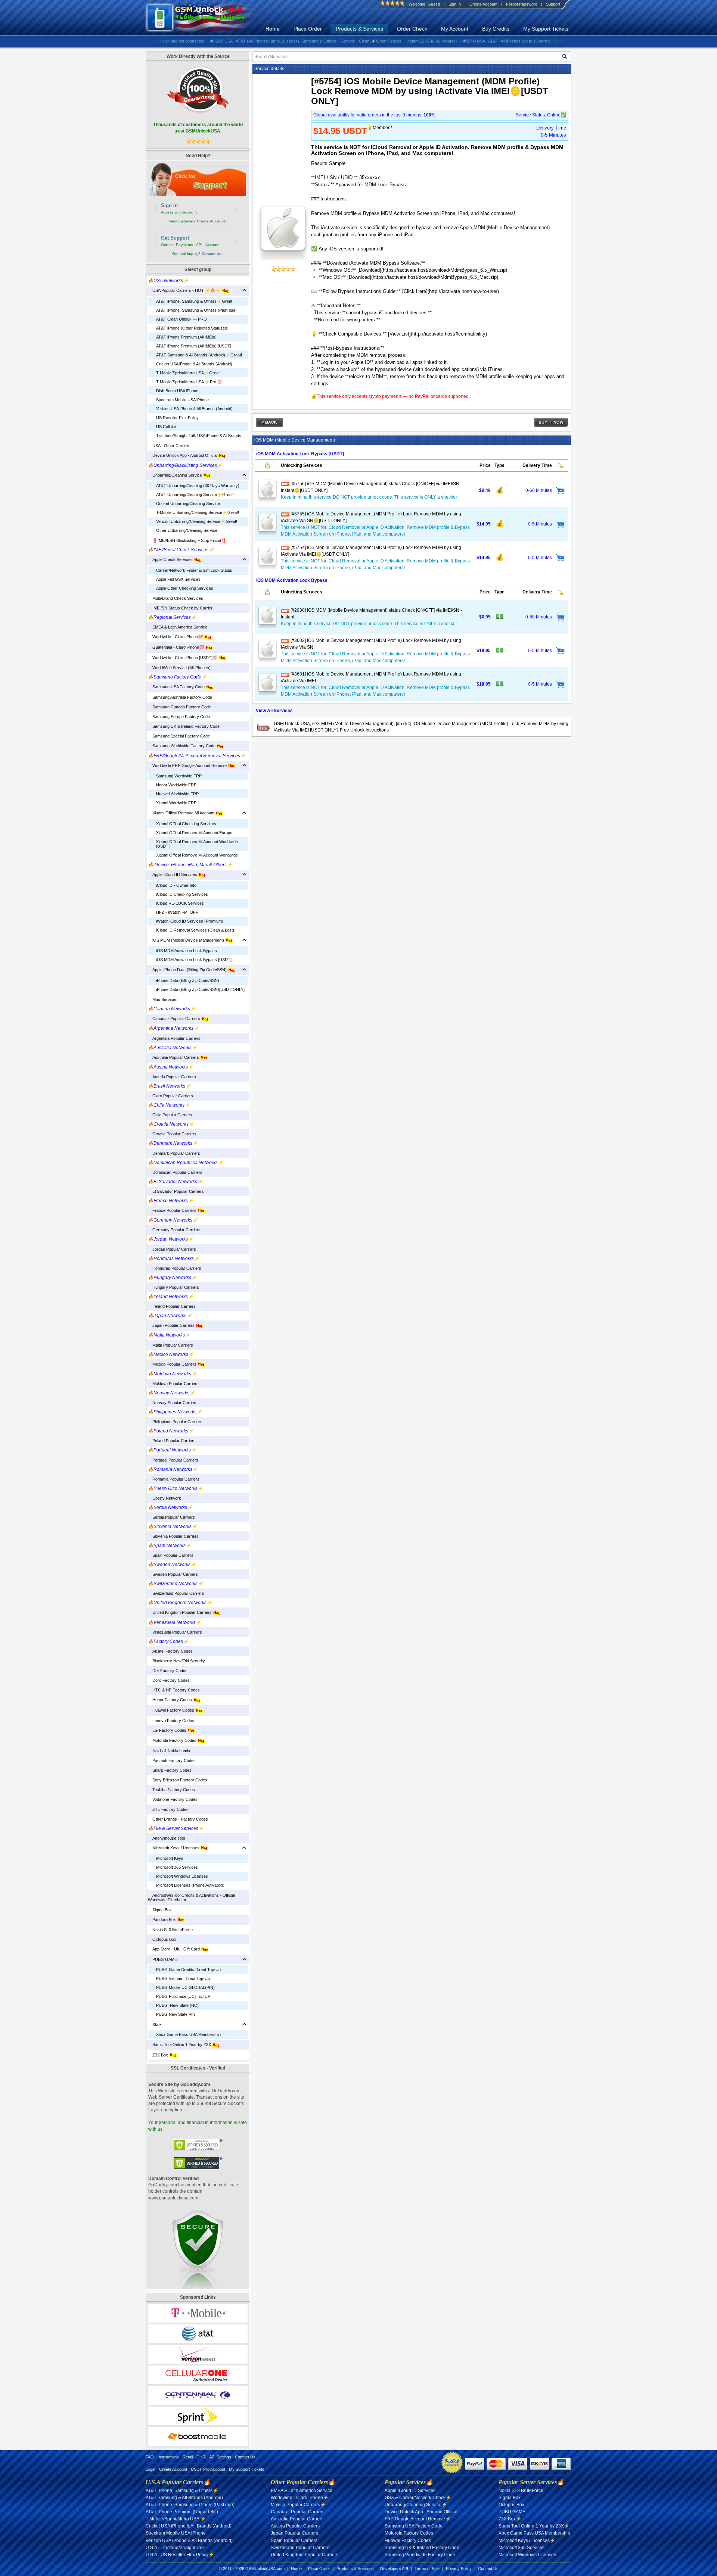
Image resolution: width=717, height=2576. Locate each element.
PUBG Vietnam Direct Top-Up (183, 1978)
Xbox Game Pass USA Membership (188, 2034)
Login (150, 2469)
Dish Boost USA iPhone (177, 391)
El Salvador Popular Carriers (176, 1191)
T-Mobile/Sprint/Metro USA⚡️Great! (188, 373)
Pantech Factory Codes (172, 1761)
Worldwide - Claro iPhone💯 (176, 637)
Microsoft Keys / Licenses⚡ (527, 2541)
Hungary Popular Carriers (173, 1287)
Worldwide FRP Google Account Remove (188, 765)
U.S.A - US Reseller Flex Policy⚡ (180, 2555)
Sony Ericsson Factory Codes (178, 1780)
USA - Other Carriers (169, 446)
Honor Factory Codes (170, 1700)
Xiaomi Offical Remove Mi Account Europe (194, 833)
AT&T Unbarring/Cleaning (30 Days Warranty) (198, 486)
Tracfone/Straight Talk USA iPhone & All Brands (199, 436)
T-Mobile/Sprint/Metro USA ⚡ (176, 2519)
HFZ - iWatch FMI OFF (177, 912)
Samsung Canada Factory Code (179, 707)
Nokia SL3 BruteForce (170, 1930)
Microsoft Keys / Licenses (174, 1848)
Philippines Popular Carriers (175, 1422)
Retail (188, 2457)
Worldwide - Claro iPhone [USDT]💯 (183, 658)
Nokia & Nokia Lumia (169, 1751)
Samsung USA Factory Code (177, 687)
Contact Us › (213, 254)
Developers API (394, 2569)
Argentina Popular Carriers (174, 1038)
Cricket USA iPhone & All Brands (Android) (194, 364)
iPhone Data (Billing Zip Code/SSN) (188, 980)
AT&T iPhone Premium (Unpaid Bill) (182, 2512)
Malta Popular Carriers (170, 1345)
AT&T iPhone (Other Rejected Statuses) (192, 328)
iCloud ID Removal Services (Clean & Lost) (195, 930)
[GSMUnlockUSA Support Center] (198, 179)
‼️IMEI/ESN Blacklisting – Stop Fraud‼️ (187, 540)
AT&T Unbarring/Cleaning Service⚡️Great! (195, 495)
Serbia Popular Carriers (171, 1517)
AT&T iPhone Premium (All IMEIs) (186, 337)
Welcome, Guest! (424, 4)
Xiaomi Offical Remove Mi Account (182, 813)
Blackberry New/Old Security (176, 1661)
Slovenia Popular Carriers (173, 1536)
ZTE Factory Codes (168, 1809)
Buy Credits (496, 29)
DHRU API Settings (214, 2457)
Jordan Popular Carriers (172, 1249)
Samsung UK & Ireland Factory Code (184, 726)
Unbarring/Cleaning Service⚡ (416, 2505)
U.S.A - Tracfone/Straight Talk (175, 2548)
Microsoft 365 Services (177, 1867)
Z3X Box (159, 2055)
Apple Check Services (171, 559)
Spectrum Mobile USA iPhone (182, 400)
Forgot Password (522, 4)
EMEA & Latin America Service (178, 627)
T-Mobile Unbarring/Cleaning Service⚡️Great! (198, 512)
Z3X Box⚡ (510, 2519)
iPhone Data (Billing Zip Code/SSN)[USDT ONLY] (200, 989)
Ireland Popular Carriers (172, 1306)
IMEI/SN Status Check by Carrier (180, 608)
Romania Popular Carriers (174, 1479)
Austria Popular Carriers (172, 1077)
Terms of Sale (427, 2569)
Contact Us (245, 2457)
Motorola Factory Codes (173, 1740)
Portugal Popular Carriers (173, 1460)
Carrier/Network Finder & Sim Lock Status (194, 570)
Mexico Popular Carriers (173, 1364)
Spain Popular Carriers (171, 1555)
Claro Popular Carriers (170, 1096)
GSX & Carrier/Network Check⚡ (418, 2498)
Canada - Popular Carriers (175, 1019)
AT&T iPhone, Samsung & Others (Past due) (196, 310)
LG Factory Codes (168, 1730)
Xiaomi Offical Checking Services (186, 824)
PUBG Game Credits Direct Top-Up (188, 1970)
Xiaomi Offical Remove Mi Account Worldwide (197, 855)
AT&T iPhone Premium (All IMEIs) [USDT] (194, 346)
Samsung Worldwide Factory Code (182, 746)
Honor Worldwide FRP (176, 785)
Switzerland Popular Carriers (176, 1593)
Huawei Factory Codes (172, 1710)
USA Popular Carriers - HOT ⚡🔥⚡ (185, 290)
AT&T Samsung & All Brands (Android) (184, 2498)
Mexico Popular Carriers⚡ (298, 2505)
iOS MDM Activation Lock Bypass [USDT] (194, 960)
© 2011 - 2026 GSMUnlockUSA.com (252, 2569)
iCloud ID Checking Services (182, 894)
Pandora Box (162, 1919)
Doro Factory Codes (169, 1680)
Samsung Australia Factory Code (180, 697)
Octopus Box (162, 1939)
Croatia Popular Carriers (172, 1134)
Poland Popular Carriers (172, 1441)
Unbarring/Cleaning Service (176, 475)
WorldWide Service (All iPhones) (179, 668)
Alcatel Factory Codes (170, 1651)
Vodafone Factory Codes (173, 1799)
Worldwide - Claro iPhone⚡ (300, 2498)
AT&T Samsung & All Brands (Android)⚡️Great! (199, 355)
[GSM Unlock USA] (204, 18)
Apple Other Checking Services (185, 588)
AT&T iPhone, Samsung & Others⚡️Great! (195, 301)
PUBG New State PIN (176, 2014)
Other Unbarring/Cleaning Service (187, 530)
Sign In (455, 4)
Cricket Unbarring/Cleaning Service (188, 503)
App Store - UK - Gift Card (174, 1949)
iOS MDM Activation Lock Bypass (187, 951)
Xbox (155, 2024)
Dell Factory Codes (168, 1671)
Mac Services (163, 999)
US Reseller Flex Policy (177, 418)
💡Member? (380, 128)
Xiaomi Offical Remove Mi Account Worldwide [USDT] (197, 844)
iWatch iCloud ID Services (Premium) (190, 921)
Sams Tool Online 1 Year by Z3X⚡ (534, 2526)
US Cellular (166, 427)
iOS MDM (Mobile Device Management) (187, 940)
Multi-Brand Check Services (176, 598)
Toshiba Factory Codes (171, 1790)
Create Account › (212, 221)
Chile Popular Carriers (170, 1115)
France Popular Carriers (173, 1210)
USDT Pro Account (208, 2469)
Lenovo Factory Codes (171, 1721)
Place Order (308, 29)
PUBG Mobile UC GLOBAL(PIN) (185, 1987)
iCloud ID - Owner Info (176, 885)
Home (273, 29)
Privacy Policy (459, 2569)
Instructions (168, 2457)
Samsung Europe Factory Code (179, 717)
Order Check (412, 29)
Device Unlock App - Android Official (183, 455)
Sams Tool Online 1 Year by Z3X (180, 2045)
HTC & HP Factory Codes (174, 1690)
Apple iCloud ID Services (173, 874)
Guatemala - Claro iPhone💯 (177, 647)
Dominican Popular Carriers (175, 1172)
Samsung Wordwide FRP (179, 776)
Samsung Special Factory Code (179, 736)
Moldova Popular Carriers (173, 1384)
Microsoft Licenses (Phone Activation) (190, 1885)
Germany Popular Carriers (174, 1230)
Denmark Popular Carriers (174, 1153)
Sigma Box (160, 1910)
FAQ (150, 2457)
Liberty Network (164, 1498)
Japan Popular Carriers (172, 1325)
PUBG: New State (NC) (177, 2005)
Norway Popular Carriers (173, 1403)
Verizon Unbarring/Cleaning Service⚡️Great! (197, 521)
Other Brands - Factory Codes (178, 1819)
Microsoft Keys (170, 1858)
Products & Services (359, 29)
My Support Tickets (546, 29)
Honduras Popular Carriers (175, 1268)
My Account (455, 29)
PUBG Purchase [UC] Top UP (183, 1996)
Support (553, 4)
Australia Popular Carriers (174, 1057)
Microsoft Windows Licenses (182, 1876)
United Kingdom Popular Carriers (180, 1612)
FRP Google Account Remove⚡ (418, 2519)
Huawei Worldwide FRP (177, 794)
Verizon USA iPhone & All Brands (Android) (194, 409)
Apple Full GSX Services (178, 579)
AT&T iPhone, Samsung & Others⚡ (182, 2491)
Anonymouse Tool (166, 1838)
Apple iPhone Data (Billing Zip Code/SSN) (188, 970)
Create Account (483, 4)
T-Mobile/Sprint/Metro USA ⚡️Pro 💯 (189, 382)
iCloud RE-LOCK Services (180, 903)
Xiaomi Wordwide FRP (176, 803)
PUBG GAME (162, 1959)
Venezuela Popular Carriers (175, 1632)
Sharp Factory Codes (170, 1770)
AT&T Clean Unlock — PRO (181, 319)
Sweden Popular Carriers (173, 1574)
